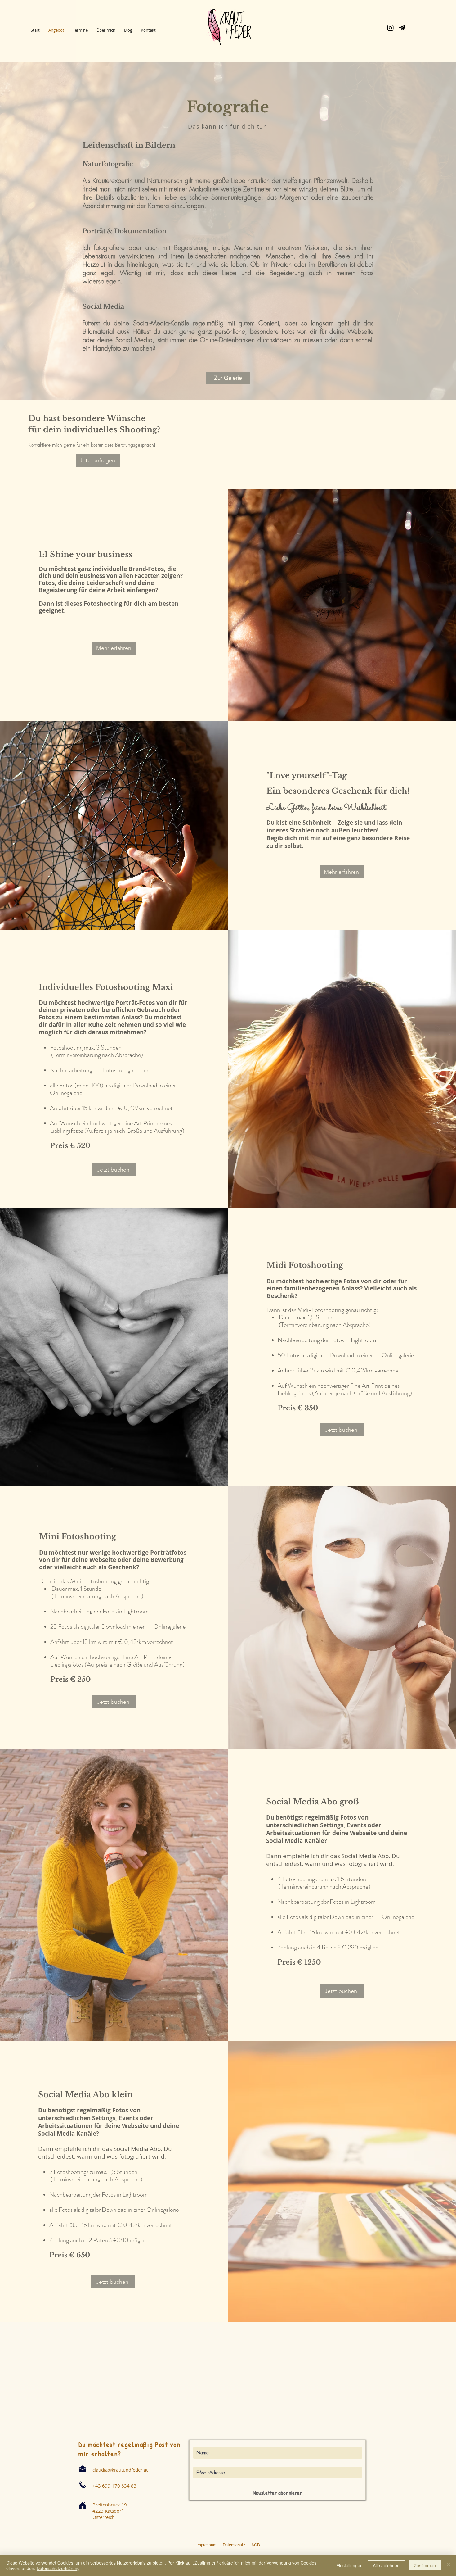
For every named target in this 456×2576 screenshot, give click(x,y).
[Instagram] (390, 28)
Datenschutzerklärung (58, 2568)
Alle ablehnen (386, 2565)
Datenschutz (235, 2545)
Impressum (206, 2545)
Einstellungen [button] (349, 2565)
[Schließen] (449, 2565)
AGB (255, 2545)
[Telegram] (402, 28)
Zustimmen (425, 2565)
